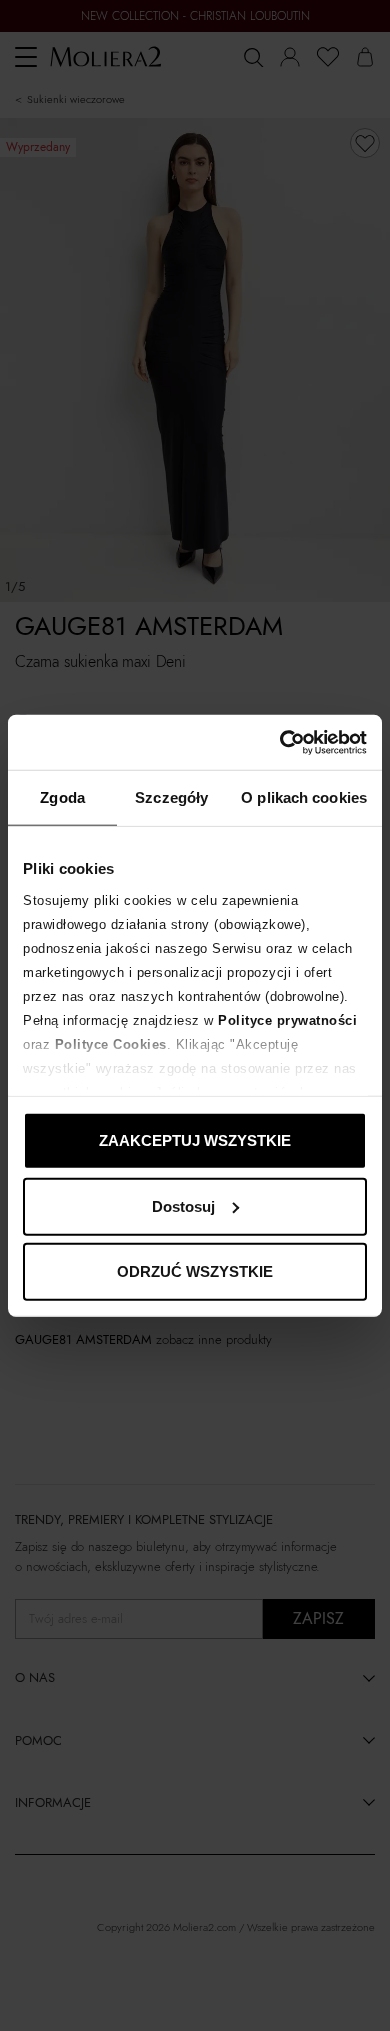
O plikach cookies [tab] (304, 797)
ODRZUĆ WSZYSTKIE (195, 1271)
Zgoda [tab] (62, 797)
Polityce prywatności (287, 1019)
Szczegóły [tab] (171, 797)
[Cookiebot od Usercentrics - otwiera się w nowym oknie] (280, 742)
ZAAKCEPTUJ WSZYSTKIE (195, 1140)
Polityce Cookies (111, 1043)
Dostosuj (183, 1205)
